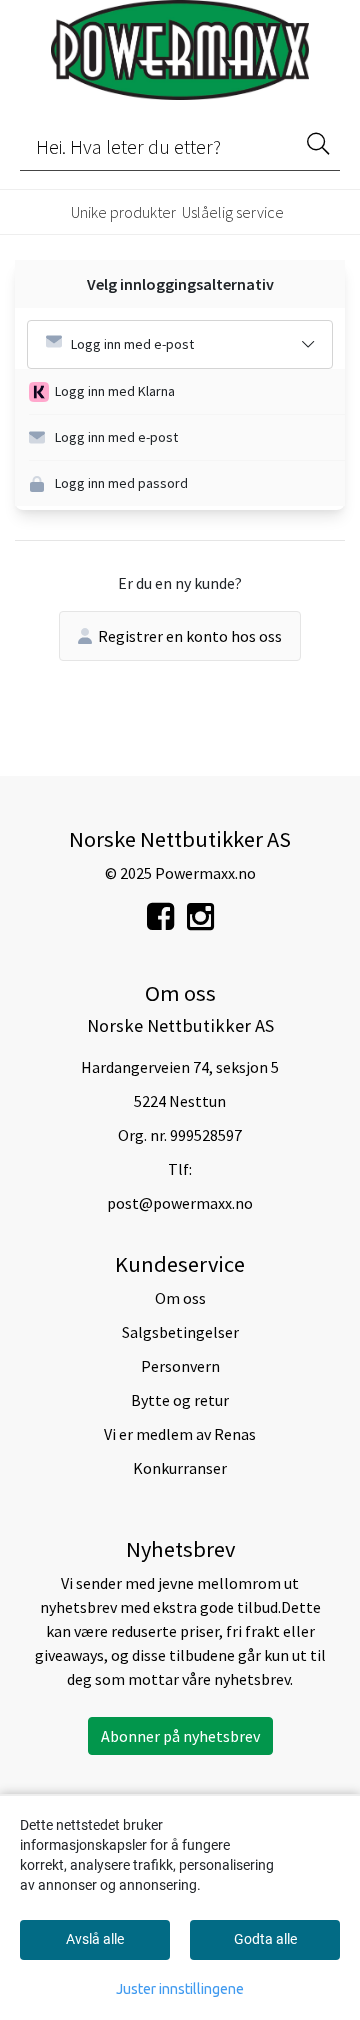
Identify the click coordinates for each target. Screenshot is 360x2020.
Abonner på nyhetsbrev (180, 1736)
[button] (187, 392)
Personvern (180, 1366)
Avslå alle (95, 1939)
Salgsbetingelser (180, 1332)
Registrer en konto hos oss (190, 636)
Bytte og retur (180, 1400)
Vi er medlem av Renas (180, 1434)
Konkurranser (180, 1468)
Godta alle (265, 1939)
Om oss (180, 1298)
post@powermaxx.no (180, 1203)
